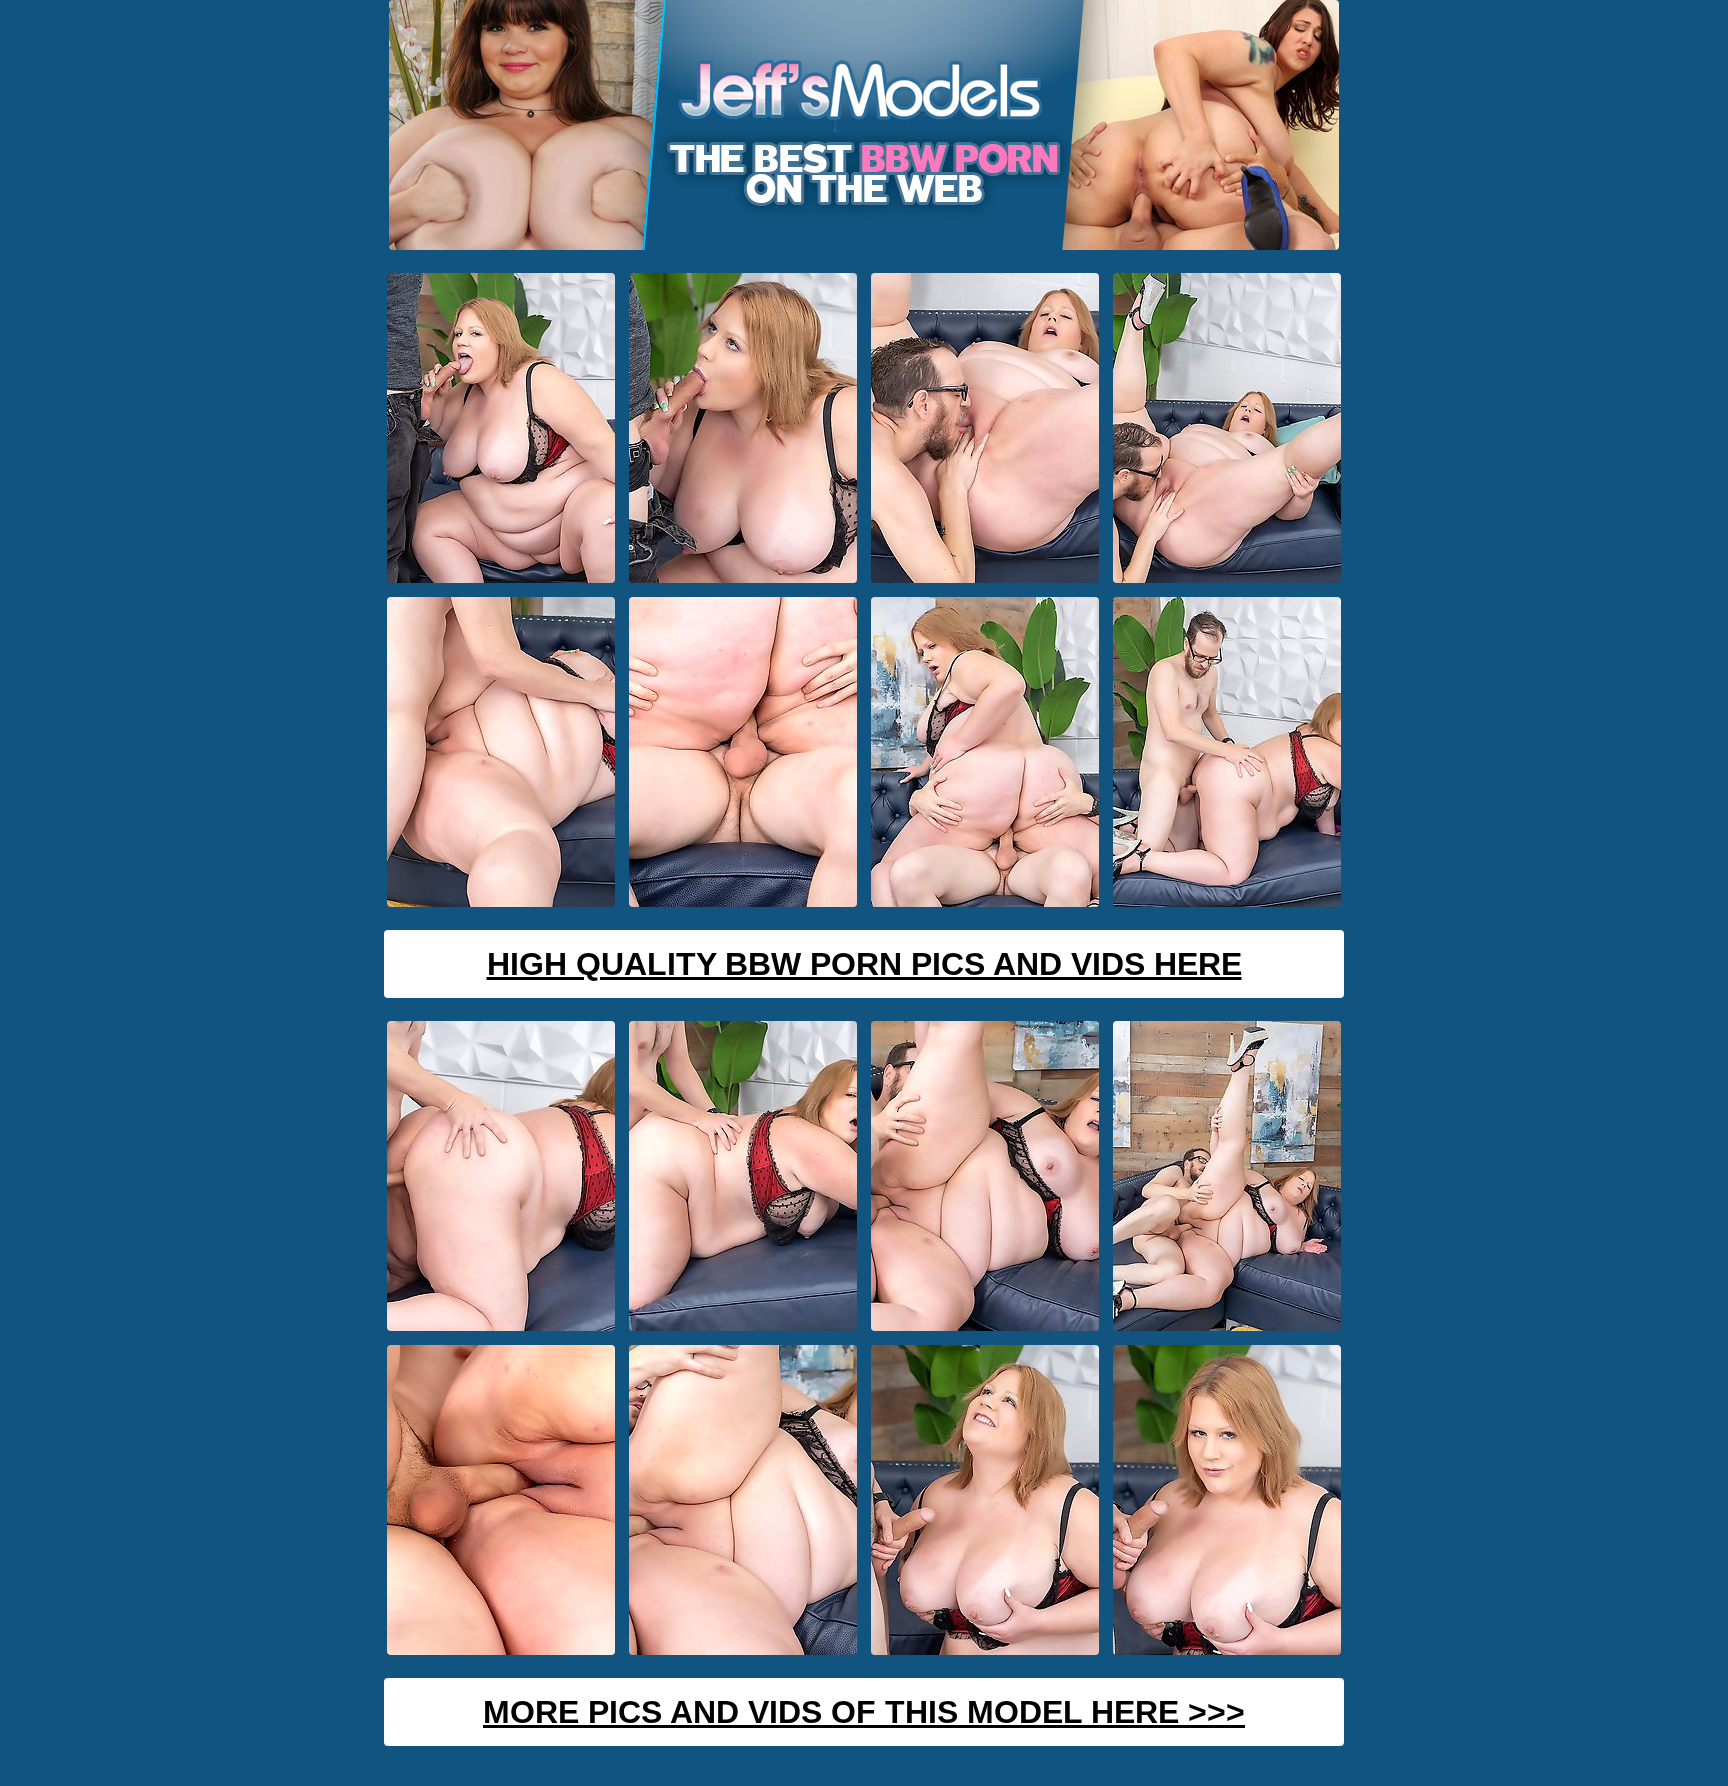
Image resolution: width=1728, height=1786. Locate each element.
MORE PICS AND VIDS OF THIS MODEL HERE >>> (864, 1712)
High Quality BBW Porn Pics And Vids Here (864, 964)
